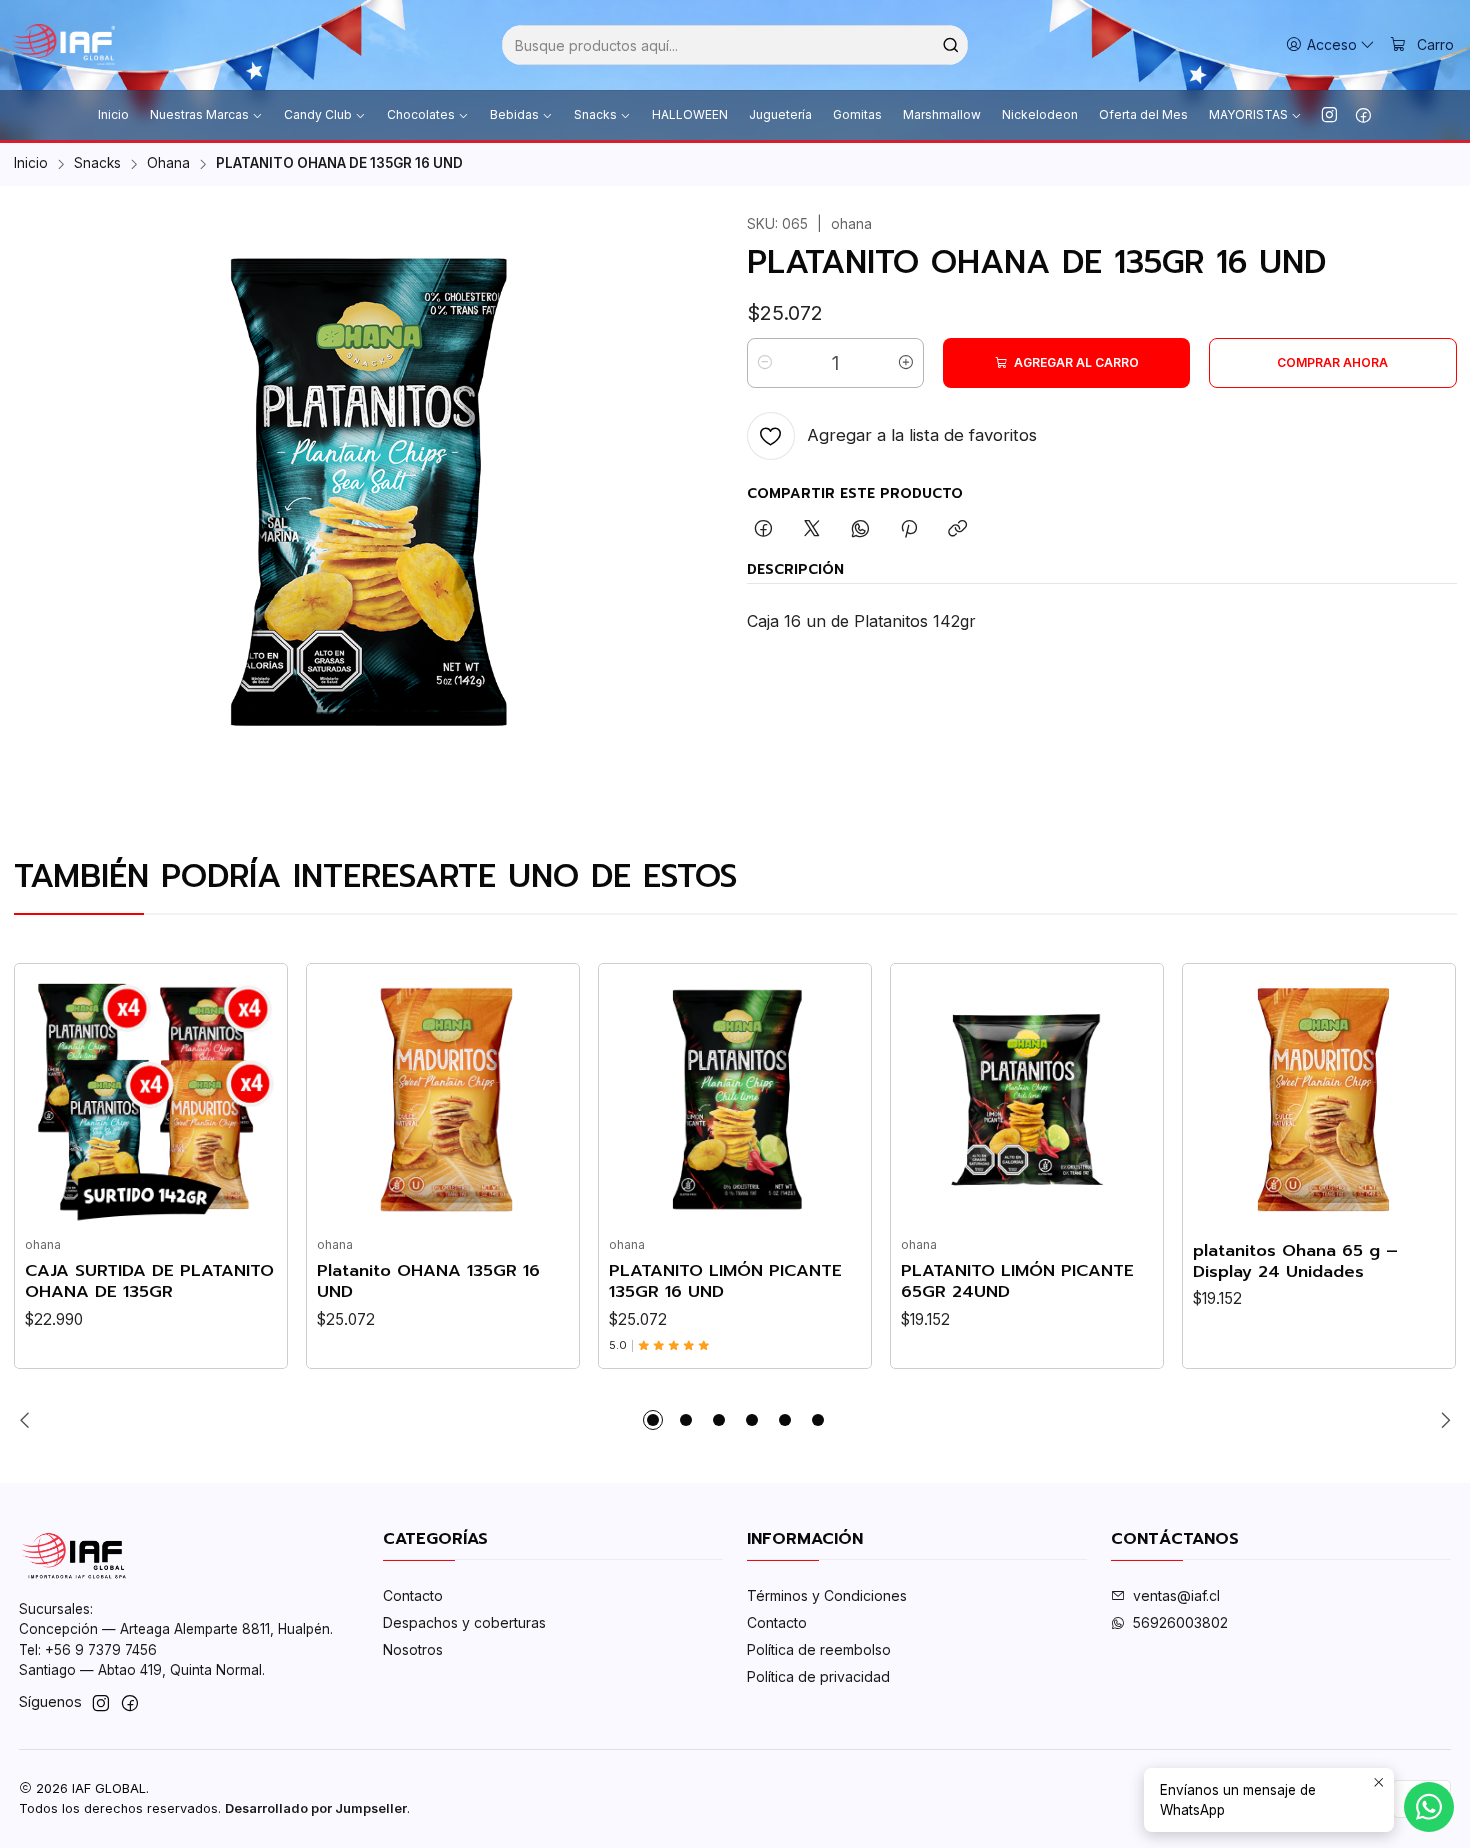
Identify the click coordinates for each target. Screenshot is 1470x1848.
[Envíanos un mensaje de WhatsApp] (1429, 1807)
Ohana (168, 164)
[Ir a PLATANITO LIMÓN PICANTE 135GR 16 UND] (735, 1100)
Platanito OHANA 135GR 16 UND (428, 1281)
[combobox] (735, 45)
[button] (653, 1420)
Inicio (31, 164)
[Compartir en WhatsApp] (860, 530)
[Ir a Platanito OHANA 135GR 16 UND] (443, 1100)
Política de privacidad (818, 1676)
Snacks (97, 164)
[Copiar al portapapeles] (957, 530)
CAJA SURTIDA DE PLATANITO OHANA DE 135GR (149, 1281)
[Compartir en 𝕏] (812, 530)
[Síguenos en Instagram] (1329, 115)
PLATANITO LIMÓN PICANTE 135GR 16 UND (725, 1281)
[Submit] (951, 45)
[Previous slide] (29, 1420)
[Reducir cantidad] (765, 363)
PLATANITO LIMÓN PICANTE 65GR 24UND (1017, 1281)
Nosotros (413, 1649)
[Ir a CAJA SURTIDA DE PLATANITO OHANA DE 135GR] (151, 1100)
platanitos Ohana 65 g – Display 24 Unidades (1295, 1261)
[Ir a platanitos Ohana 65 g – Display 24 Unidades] (1319, 1100)
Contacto (413, 1595)
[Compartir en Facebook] (763, 530)
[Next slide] (1442, 1420)
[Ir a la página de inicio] (63, 45)
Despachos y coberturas (464, 1622)
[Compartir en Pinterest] (909, 530)
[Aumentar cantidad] (906, 363)
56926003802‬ (1180, 1622)
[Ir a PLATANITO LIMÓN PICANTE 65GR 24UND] (1027, 1100)
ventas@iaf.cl (1176, 1595)
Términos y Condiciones (827, 1595)
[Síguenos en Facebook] (1363, 115)
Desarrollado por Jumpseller (316, 1808)
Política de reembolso (819, 1649)
